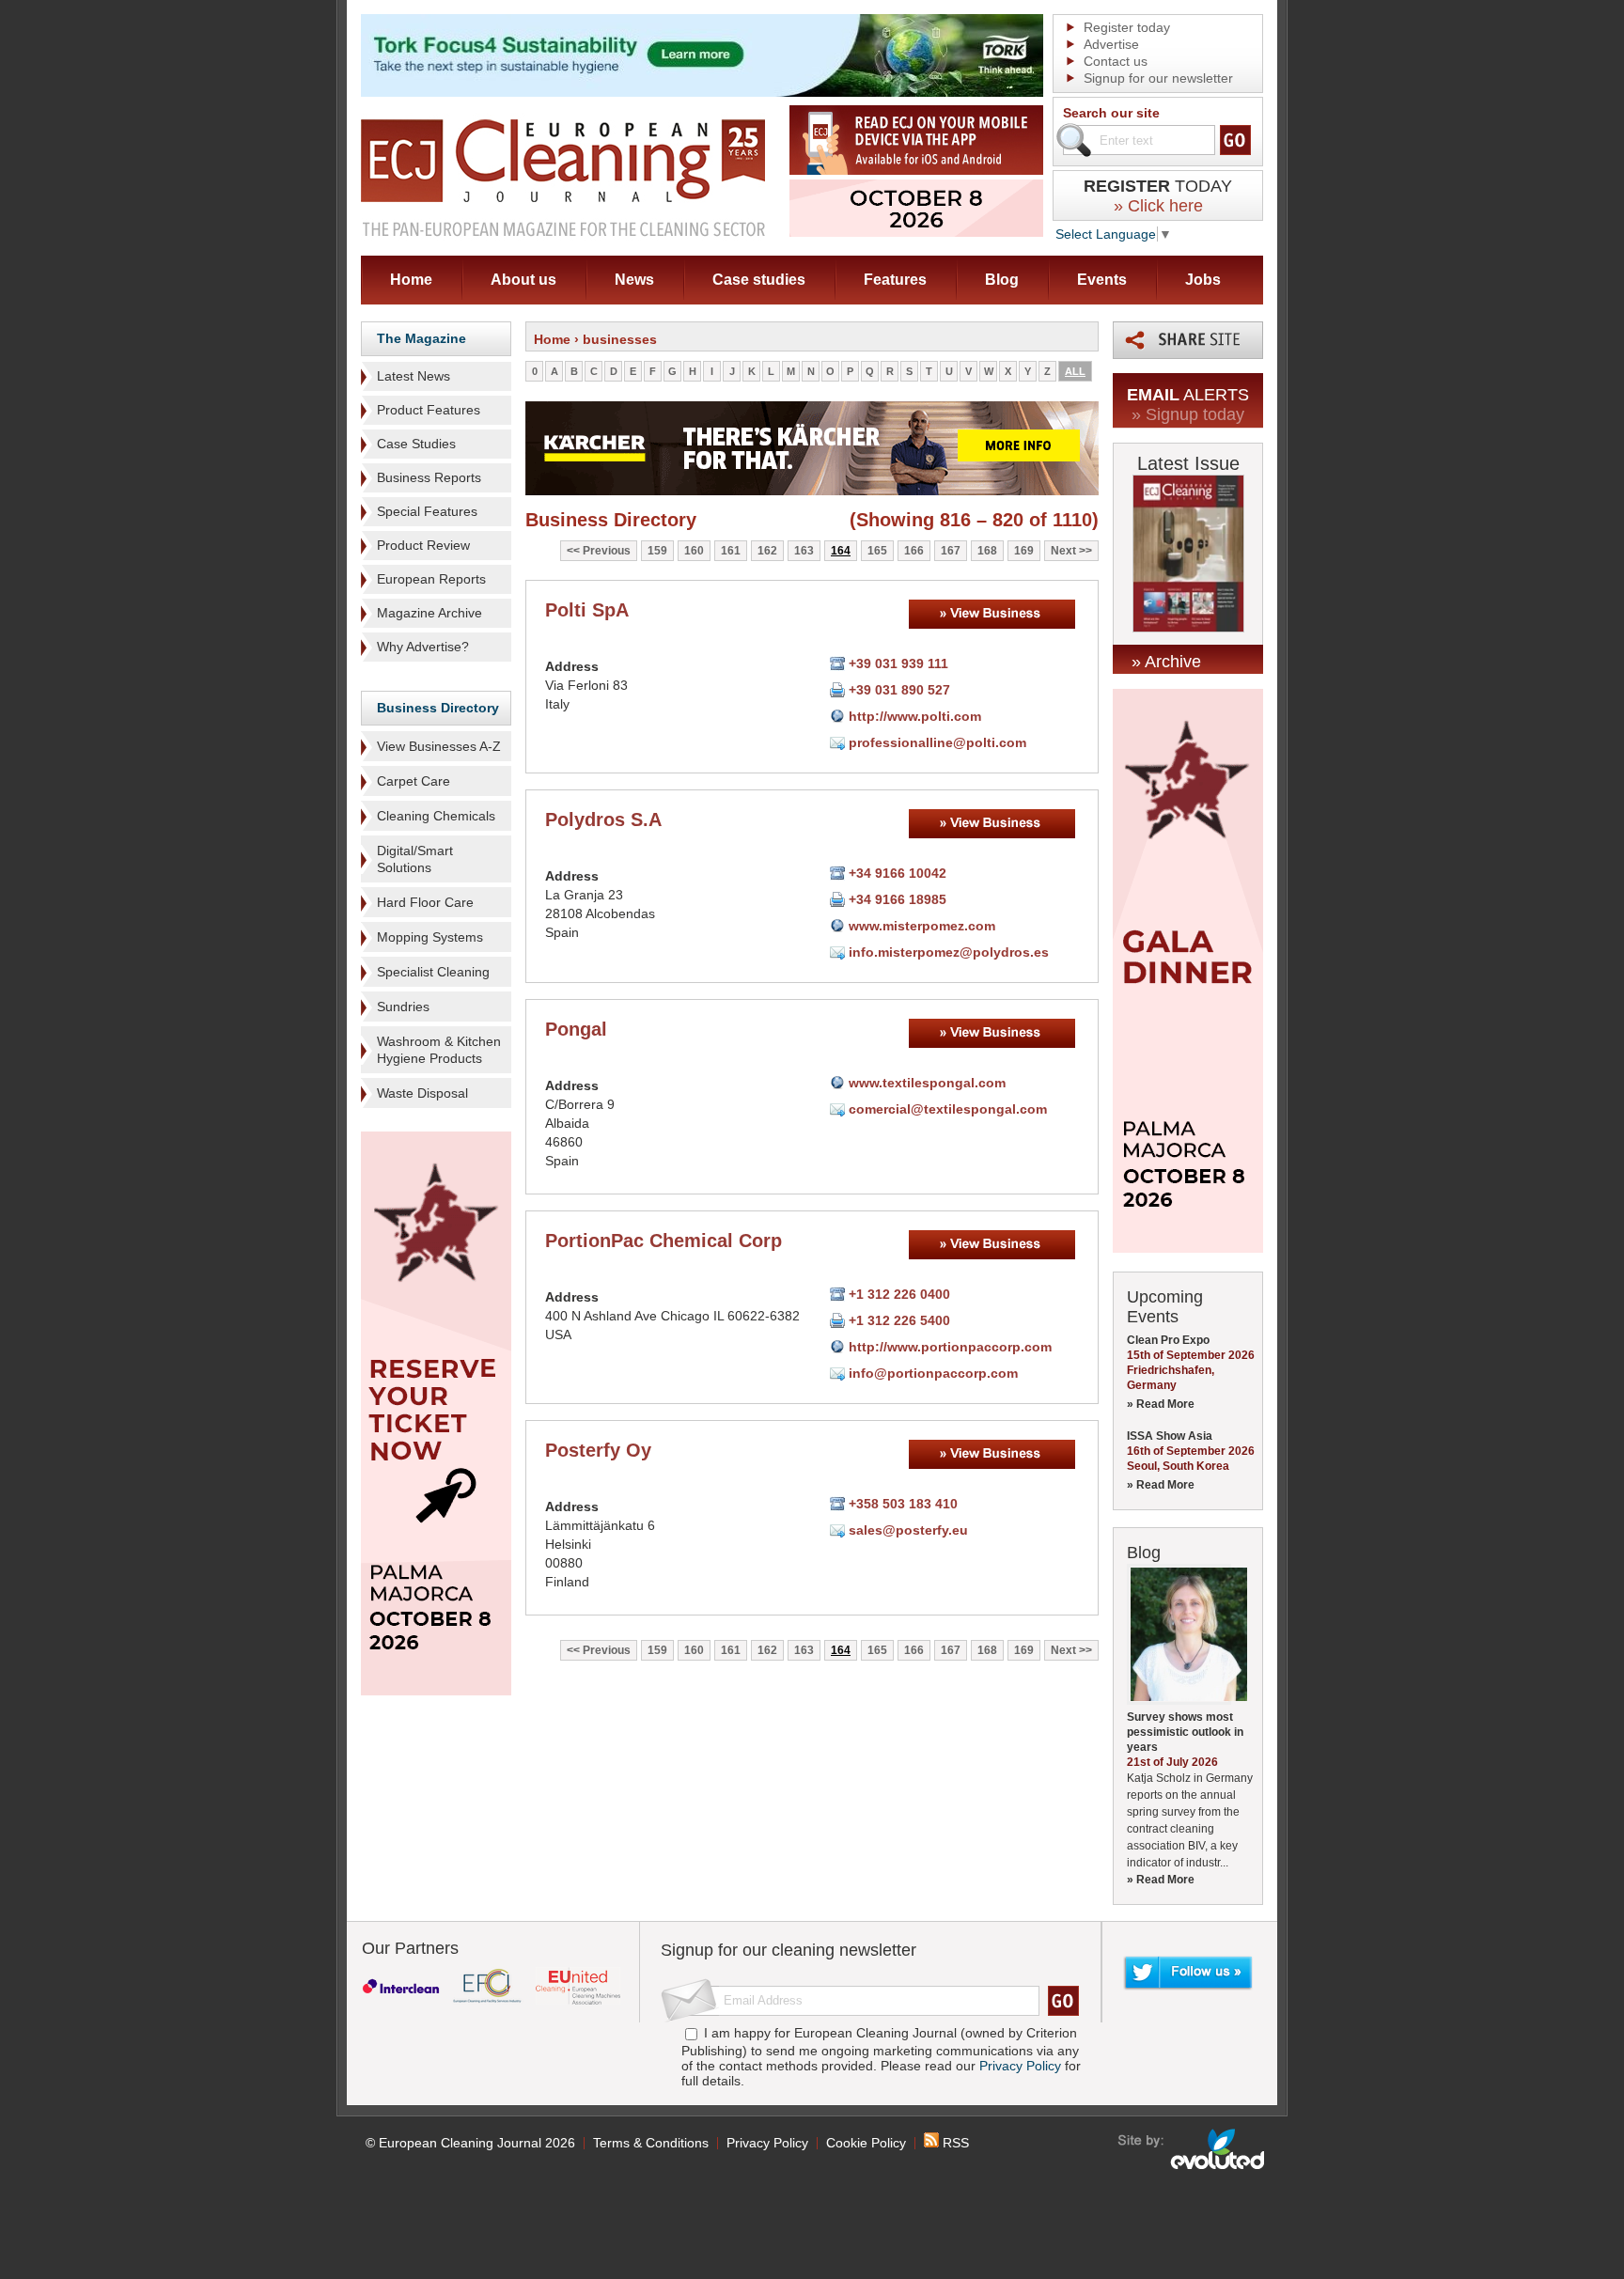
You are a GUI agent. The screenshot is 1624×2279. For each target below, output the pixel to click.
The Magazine (422, 338)
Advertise (1111, 44)
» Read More (1161, 1404)
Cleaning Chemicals (436, 816)
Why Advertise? (423, 647)
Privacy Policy (1020, 2066)
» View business (992, 614)
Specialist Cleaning (433, 972)
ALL (1075, 371)
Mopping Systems (430, 937)
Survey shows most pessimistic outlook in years (1185, 1732)
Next (1063, 551)
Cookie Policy (866, 2143)
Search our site (1111, 113)
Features (895, 280)
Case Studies (416, 444)
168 (987, 551)
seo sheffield (1192, 2149)
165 (877, 551)
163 (804, 551)
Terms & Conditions (651, 2143)
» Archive (1166, 662)
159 (657, 551)
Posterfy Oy (598, 1450)
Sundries (403, 1007)
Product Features (429, 410)
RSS (954, 2143)
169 (1024, 551)
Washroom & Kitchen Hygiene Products (439, 1050)
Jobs (1203, 280)
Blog (1002, 280)
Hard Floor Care (425, 902)
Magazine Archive (429, 613)
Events (1102, 280)
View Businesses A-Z (439, 746)
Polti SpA (587, 610)
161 (731, 551)
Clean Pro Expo (1168, 1340)
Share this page (1188, 340)
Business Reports (429, 477)
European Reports (431, 579)
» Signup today (1188, 414)
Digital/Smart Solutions (415, 859)
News (634, 280)
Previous (607, 551)
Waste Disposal (422, 1093)
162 (767, 551)
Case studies (759, 280)
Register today (1127, 27)
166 (914, 551)
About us (523, 280)
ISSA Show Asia (1170, 1436)
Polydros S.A (603, 820)
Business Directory (438, 708)
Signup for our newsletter (1158, 78)
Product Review (423, 545)
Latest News (414, 376)
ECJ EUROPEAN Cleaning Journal (563, 177)
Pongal (576, 1029)
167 (951, 551)
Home (411, 280)
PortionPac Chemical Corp (664, 1241)
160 (694, 551)
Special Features (427, 511)
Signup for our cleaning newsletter (789, 1950)
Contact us (1116, 61)
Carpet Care (414, 781)
